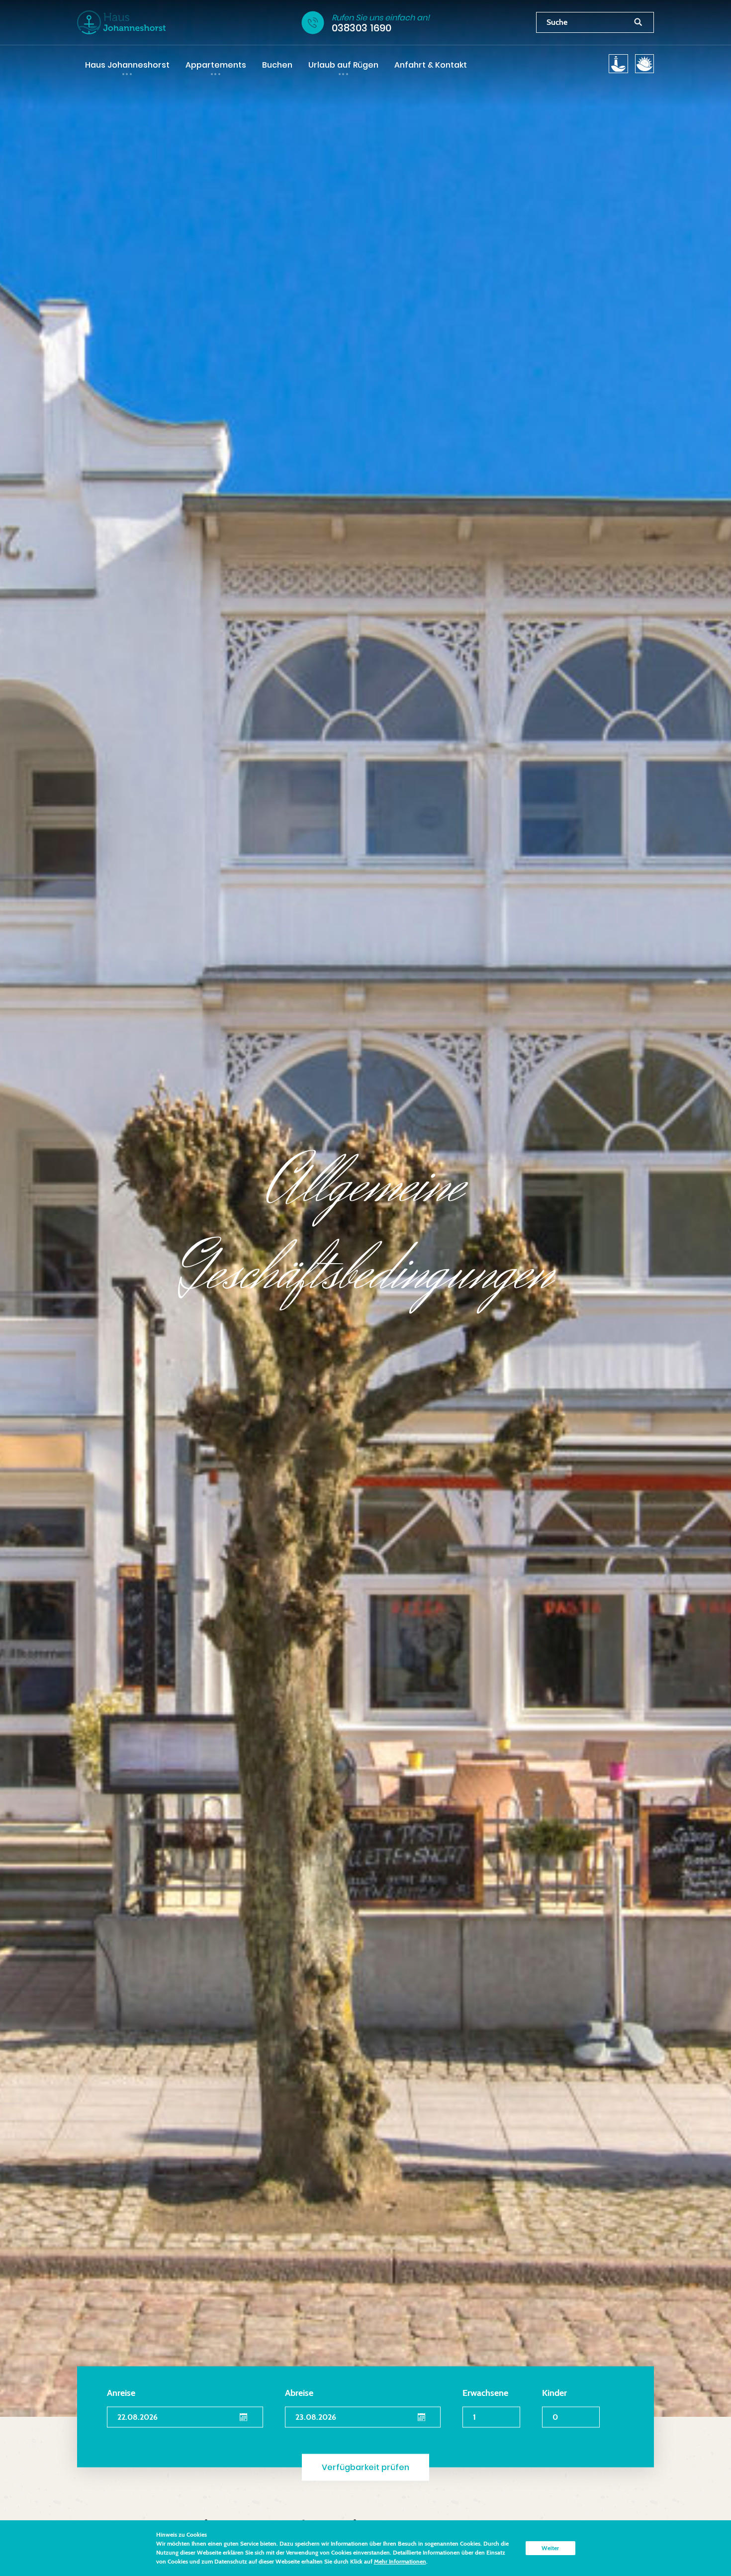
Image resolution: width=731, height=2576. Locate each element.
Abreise (299, 2393)
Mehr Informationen (400, 2561)
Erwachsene (485, 2393)
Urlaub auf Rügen (343, 65)
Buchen (277, 65)
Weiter (550, 2548)
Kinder (554, 2393)
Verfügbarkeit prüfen (365, 2467)
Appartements (216, 65)
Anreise (121, 2393)
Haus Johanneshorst (127, 65)
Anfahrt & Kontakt (431, 65)
